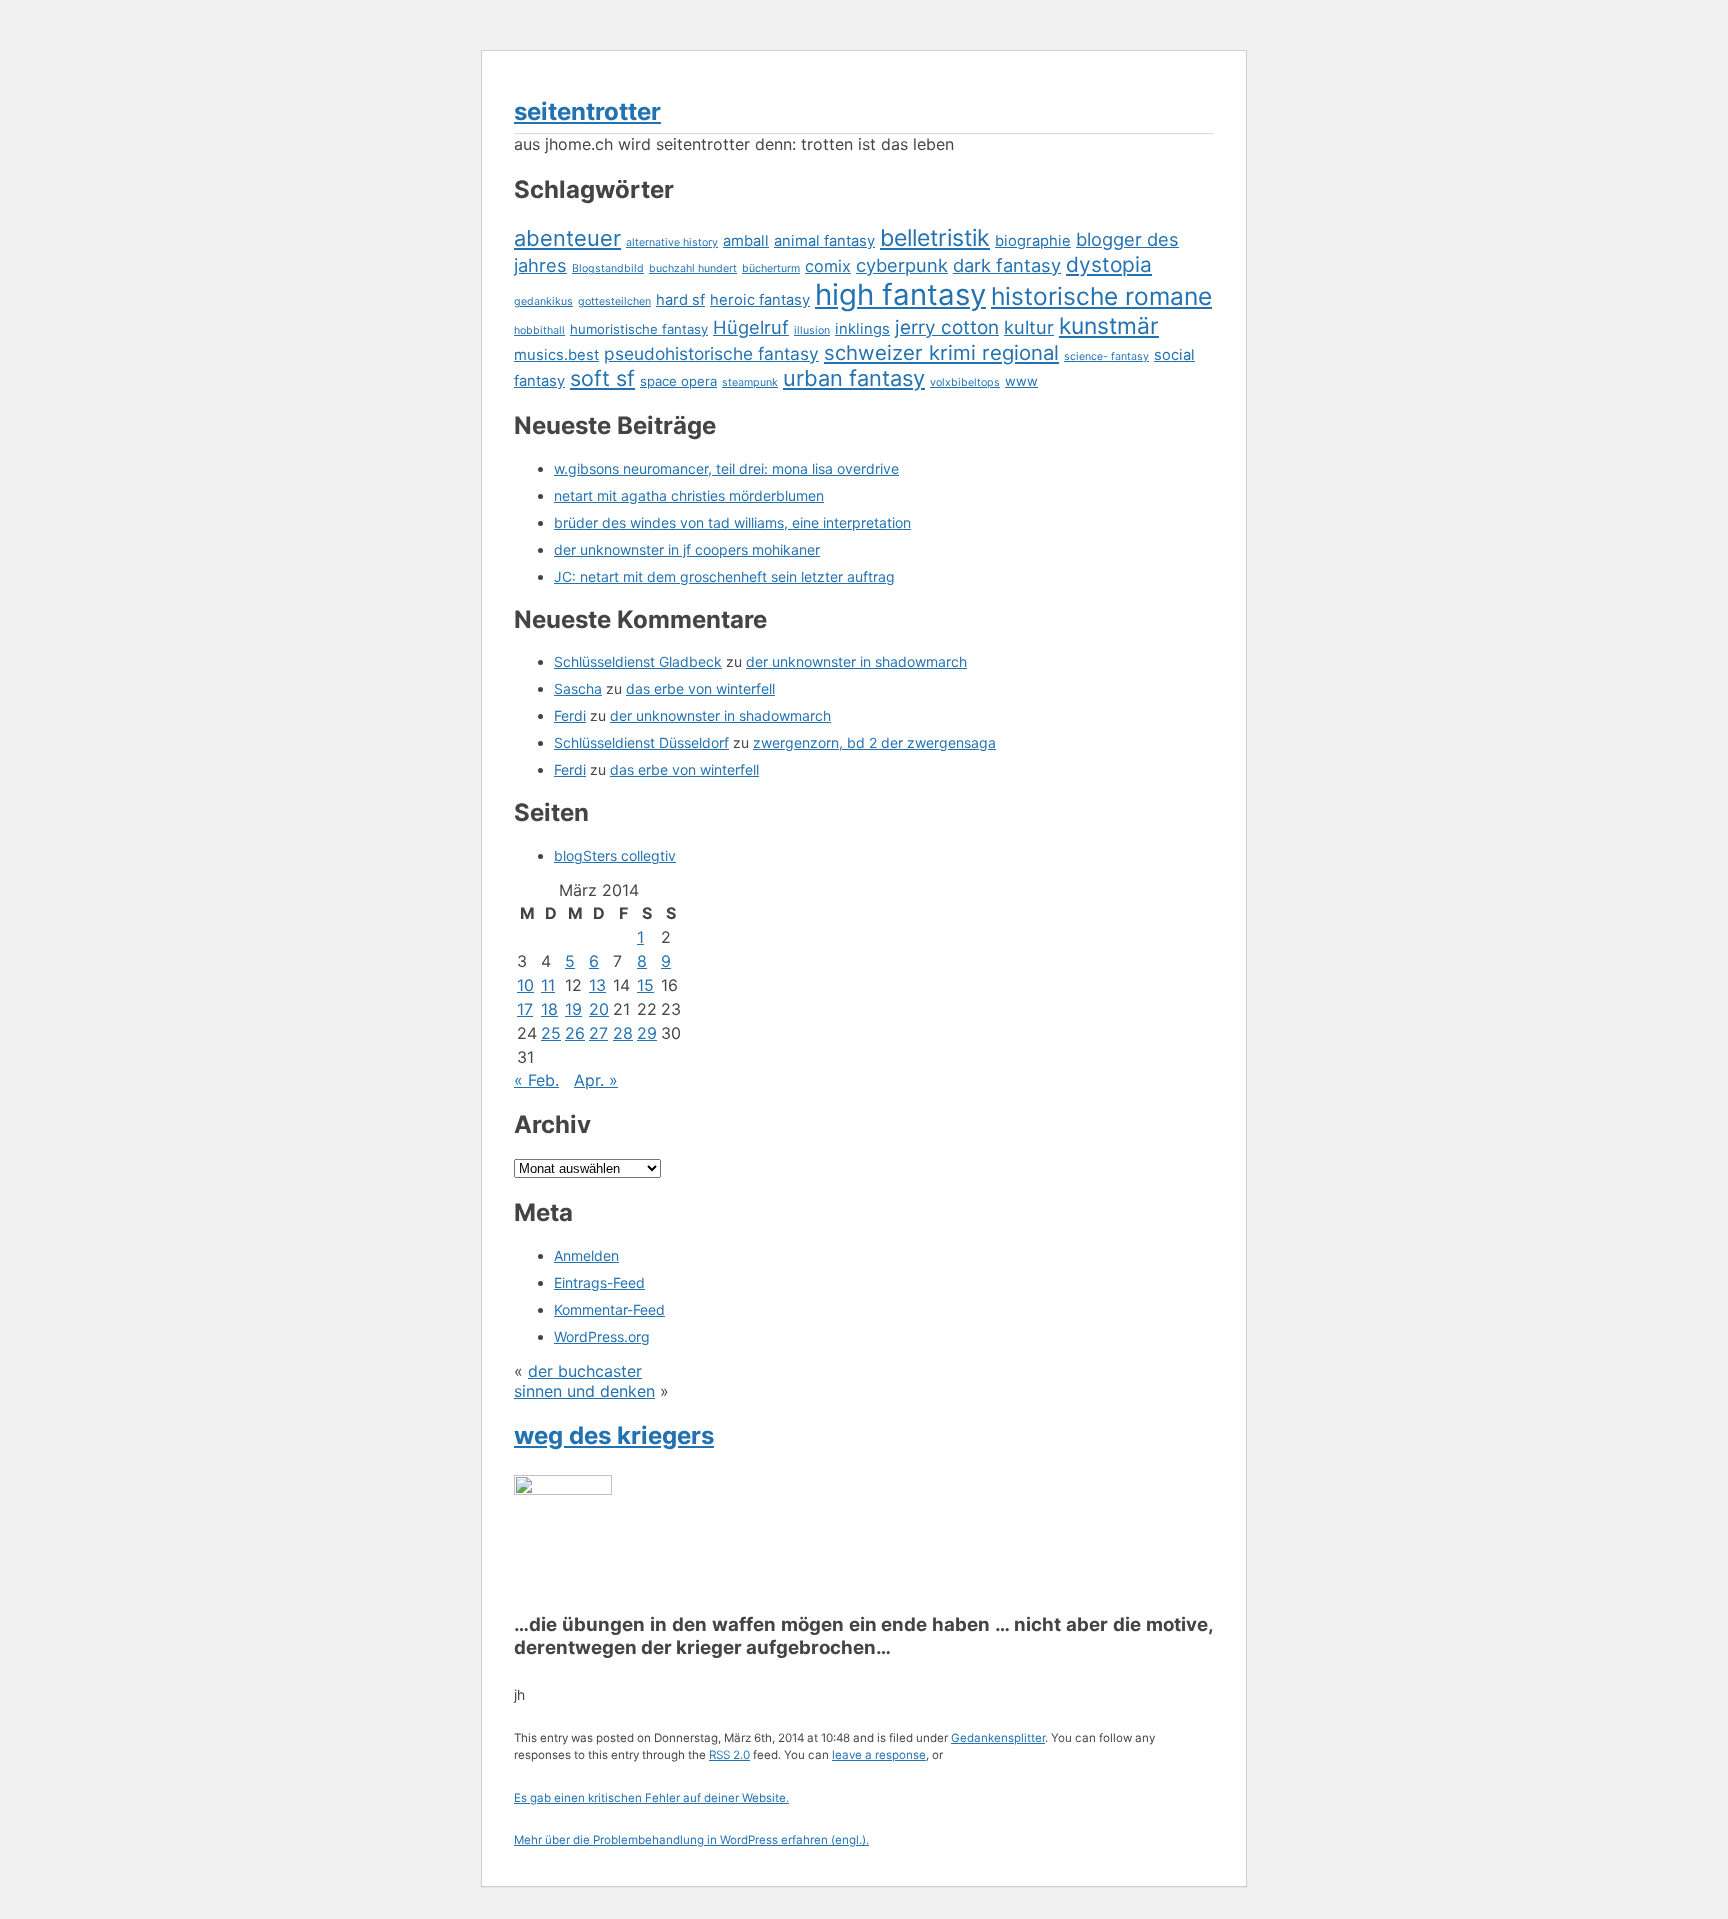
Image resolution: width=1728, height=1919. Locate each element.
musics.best (556, 355)
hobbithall (539, 330)
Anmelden (586, 1255)
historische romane (1101, 296)
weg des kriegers (614, 1435)
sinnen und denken (584, 1391)
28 (623, 1033)
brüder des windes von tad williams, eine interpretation (732, 522)
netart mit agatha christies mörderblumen (689, 495)
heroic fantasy (760, 300)
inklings (862, 329)
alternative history (672, 242)
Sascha (578, 688)
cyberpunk (902, 265)
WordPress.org (602, 1336)
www (1021, 381)
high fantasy (900, 294)
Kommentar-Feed (609, 1309)
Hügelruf (751, 327)
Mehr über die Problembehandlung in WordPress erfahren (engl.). (691, 1840)
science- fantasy (1106, 356)
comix (828, 266)
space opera (678, 381)
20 (599, 1009)
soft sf (602, 378)
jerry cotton (947, 327)
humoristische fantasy (639, 329)
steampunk (750, 382)
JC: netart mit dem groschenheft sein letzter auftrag (724, 576)
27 (598, 1033)
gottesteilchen (614, 301)
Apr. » (596, 1080)
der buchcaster (585, 1371)
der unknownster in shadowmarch (856, 661)
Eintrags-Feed (599, 1282)
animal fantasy (824, 241)
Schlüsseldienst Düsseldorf (641, 742)
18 (549, 1009)
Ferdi (570, 715)
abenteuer (567, 238)
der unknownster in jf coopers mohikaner (687, 549)
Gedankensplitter (998, 1738)
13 (597, 985)
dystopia (1109, 264)
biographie (1033, 241)
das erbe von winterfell (700, 688)
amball (746, 241)
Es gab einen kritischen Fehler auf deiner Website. (651, 1798)
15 (645, 985)
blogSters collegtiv (615, 855)
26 (575, 1033)
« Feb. (536, 1080)
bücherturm (771, 268)
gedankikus (543, 301)
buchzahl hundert (693, 268)
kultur (1029, 327)
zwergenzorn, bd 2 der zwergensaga (874, 742)
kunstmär (1109, 326)
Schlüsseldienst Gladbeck (638, 661)
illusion (812, 330)
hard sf (680, 300)
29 (647, 1033)
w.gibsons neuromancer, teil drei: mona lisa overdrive (726, 468)
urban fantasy (854, 378)
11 (548, 985)
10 (525, 985)
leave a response (879, 1755)
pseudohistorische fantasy (711, 353)
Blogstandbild (608, 268)
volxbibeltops (965, 382)
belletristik (935, 238)
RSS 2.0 (729, 1755)
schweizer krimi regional (941, 352)
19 (573, 1009)
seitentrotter (587, 111)
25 (551, 1033)
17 (525, 1009)
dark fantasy (1007, 265)
